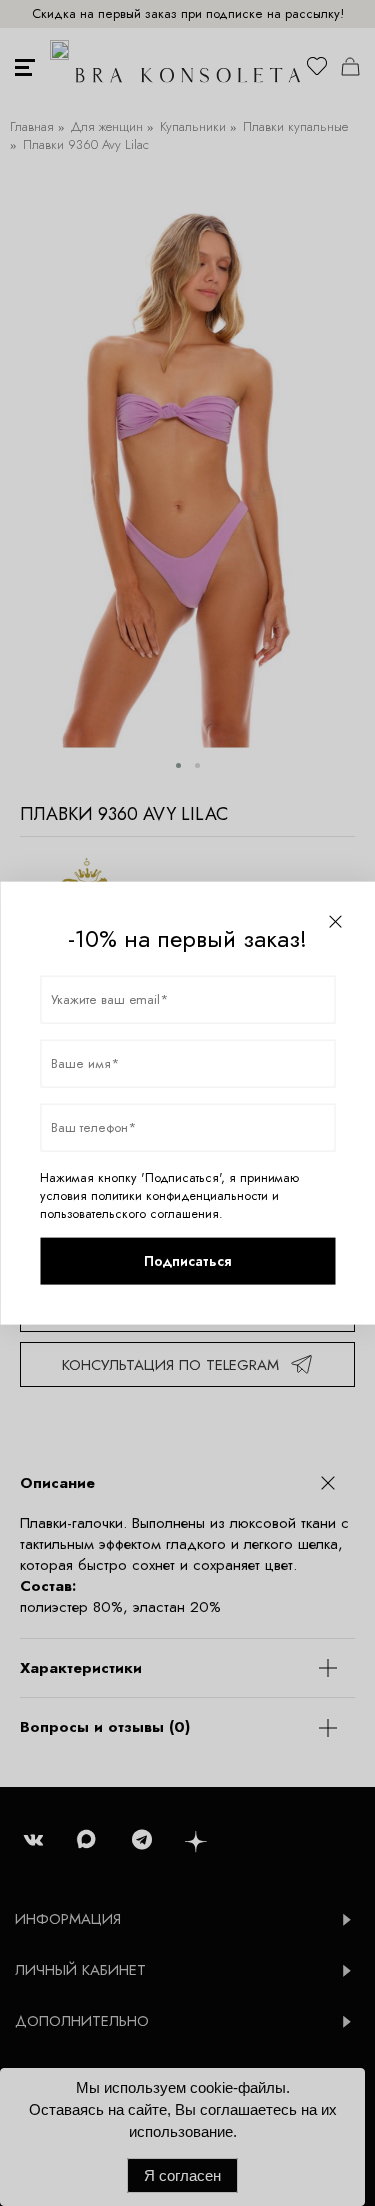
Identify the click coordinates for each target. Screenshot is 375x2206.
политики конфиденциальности (179, 1195)
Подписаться (187, 1261)
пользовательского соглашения (129, 1213)
